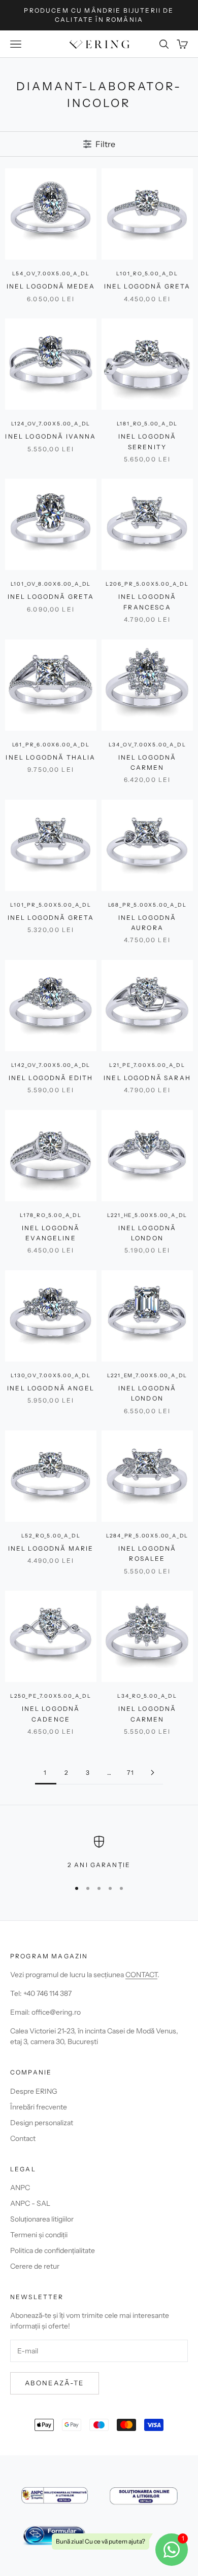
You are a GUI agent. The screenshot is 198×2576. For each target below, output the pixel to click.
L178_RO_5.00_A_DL (51, 1215)
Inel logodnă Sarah (147, 1078)
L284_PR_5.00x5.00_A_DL (147, 1536)
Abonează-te (55, 2383)
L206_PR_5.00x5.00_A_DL (147, 584)
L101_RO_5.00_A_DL (147, 274)
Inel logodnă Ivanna (51, 436)
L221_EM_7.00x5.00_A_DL (147, 1375)
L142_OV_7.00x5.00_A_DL (51, 1065)
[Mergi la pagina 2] (152, 1773)
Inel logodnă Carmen (147, 762)
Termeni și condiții (39, 2235)
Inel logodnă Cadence (51, 1714)
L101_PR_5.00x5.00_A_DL (51, 905)
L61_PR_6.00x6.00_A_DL (51, 745)
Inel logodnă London (147, 1233)
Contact (23, 2138)
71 (131, 1773)
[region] (99, 1853)
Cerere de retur (35, 2266)
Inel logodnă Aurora (147, 923)
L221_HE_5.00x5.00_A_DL (147, 1215)
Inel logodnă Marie (51, 1548)
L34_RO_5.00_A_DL (147, 1696)
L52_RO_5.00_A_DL (51, 1536)
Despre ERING (34, 2091)
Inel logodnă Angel (51, 1388)
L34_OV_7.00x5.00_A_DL (147, 745)
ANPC (20, 2188)
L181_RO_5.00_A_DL (147, 424)
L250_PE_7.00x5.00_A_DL (51, 1696)
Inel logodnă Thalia (51, 757)
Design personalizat (42, 2123)
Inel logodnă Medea (51, 286)
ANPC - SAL (30, 2203)
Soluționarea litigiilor (42, 2219)
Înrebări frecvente (39, 2107)
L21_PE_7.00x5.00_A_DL (147, 1065)
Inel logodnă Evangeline (51, 1233)
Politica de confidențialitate (53, 2250)
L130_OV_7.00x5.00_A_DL (51, 1375)
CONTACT (141, 1975)
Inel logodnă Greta (147, 286)
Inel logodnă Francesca (147, 602)
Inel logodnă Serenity (147, 441)
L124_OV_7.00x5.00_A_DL (51, 424)
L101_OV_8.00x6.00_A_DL (51, 584)
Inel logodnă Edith (51, 1078)
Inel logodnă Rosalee (147, 1553)
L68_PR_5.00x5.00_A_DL (147, 905)
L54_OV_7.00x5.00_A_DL (51, 274)
